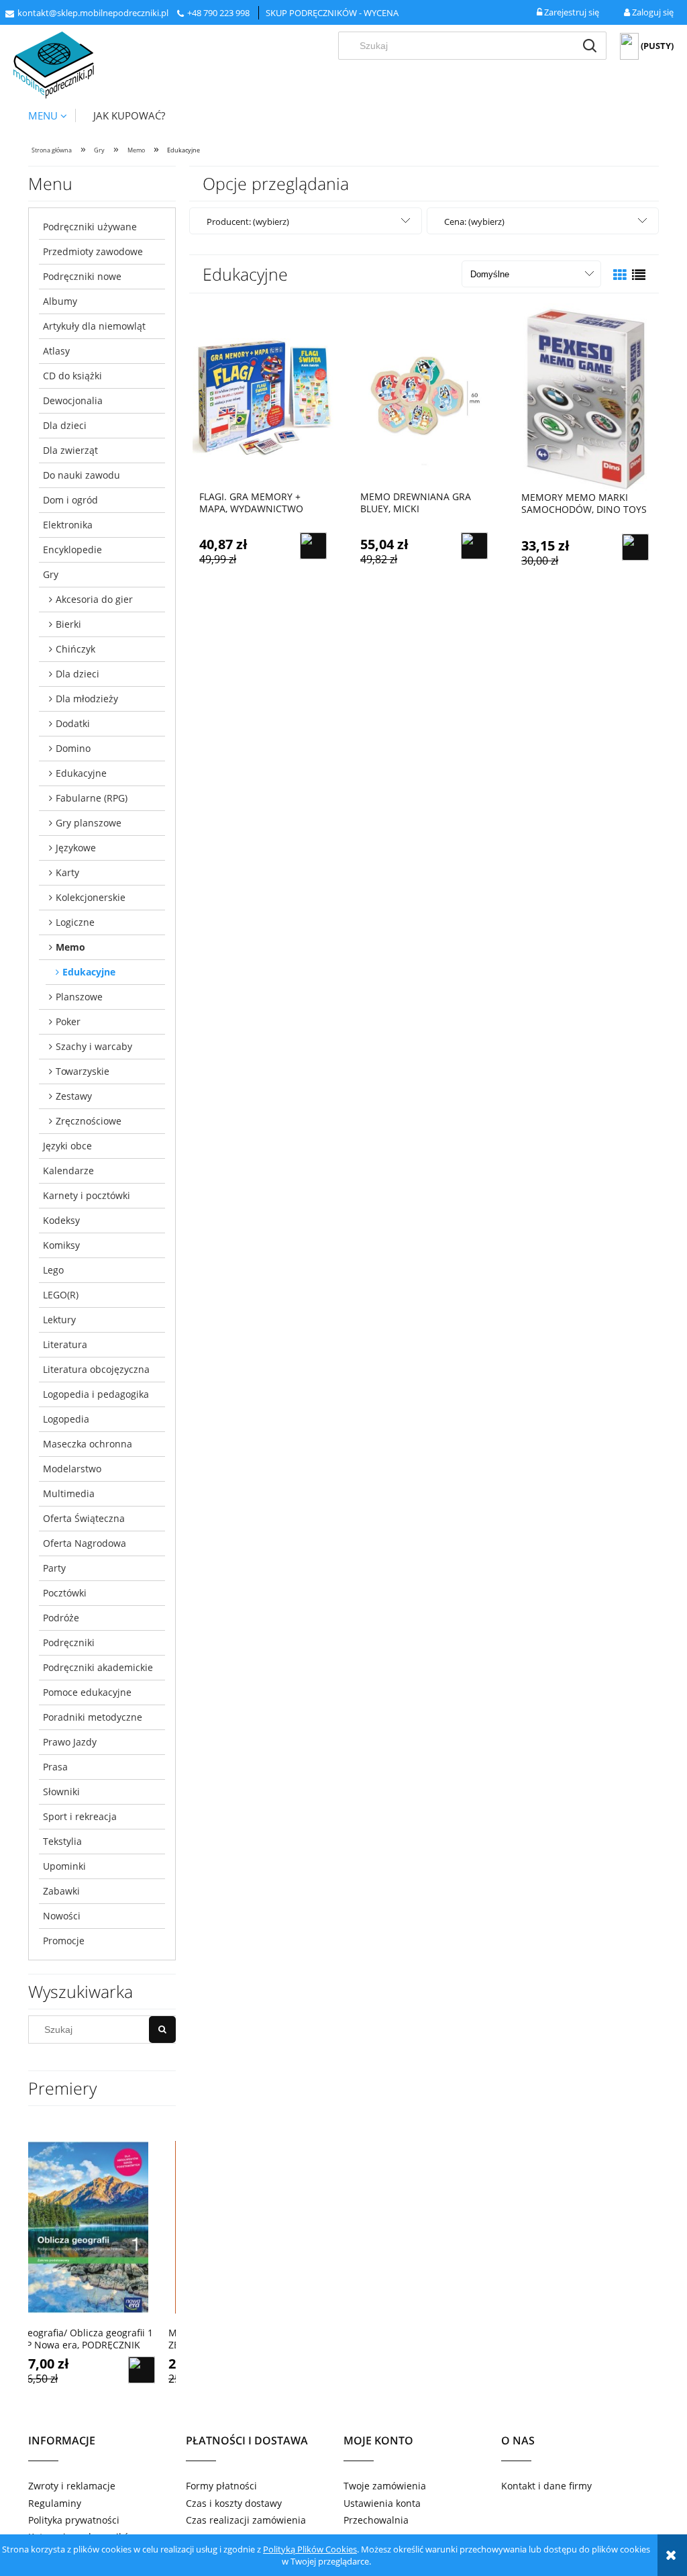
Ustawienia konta (382, 2503)
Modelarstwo (72, 1469)
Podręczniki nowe (82, 276)
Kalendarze (68, 1171)
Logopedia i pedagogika (96, 1394)
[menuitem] (52, 115)
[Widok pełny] (639, 275)
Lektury (59, 1320)
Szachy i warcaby (94, 1046)
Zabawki (61, 1891)
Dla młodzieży (87, 699)
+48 (195, 13)
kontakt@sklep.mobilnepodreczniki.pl (93, 13)
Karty (67, 872)
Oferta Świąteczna (84, 1518)
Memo (70, 947)
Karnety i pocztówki (87, 1195)
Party (54, 1568)
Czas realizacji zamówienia (246, 2520)
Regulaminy (55, 2503)
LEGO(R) (61, 1295)
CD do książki (72, 376)
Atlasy (56, 351)
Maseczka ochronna (88, 1444)
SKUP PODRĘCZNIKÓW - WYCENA (332, 13)
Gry (51, 574)
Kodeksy (61, 1220)
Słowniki (61, 1792)
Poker (68, 1021)
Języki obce (67, 1146)
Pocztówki (65, 1593)
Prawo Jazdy (70, 1742)
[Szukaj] (590, 46)
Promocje (64, 1941)
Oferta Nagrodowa (85, 1543)
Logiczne (75, 922)
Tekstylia (62, 1841)
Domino (73, 748)
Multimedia (69, 1493)
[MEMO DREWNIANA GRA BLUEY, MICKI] (424, 397)
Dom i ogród (70, 500)
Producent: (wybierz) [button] (248, 222)
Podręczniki (69, 1642)
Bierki (68, 624)
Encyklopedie (72, 550)
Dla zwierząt (70, 450)
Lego (53, 1270)
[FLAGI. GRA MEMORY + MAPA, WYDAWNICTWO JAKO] (263, 397)
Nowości (62, 1916)
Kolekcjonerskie (91, 897)
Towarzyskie (83, 1071)
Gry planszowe (89, 823)
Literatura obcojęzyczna (96, 1369)
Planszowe (79, 997)
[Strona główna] (54, 65)
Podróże (61, 1618)
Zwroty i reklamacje (72, 2486)
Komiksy (61, 1245)
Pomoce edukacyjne (87, 1692)
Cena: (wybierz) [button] (474, 222)
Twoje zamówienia (385, 2486)
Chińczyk (75, 649)
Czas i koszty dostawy (234, 2503)
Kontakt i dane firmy (546, 2486)
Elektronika (68, 525)
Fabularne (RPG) (92, 798)
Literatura (65, 1344)
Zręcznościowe (89, 1121)
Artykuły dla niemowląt (94, 326)
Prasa (55, 1767)
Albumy (60, 301)
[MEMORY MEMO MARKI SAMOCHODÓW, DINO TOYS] (585, 397)
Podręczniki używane (90, 227)
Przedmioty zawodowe (93, 251)
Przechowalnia (376, 2520)
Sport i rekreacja (80, 1816)
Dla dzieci (65, 425)
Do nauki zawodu (82, 475)
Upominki (64, 1866)
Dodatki (73, 723)
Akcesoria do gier (94, 599)
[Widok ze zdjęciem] (620, 275)
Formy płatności (221, 2486)
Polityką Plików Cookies (310, 2549)
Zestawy (74, 1096)
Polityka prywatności (74, 2520)
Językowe (76, 848)
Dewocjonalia (73, 400)
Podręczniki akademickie (98, 1667)
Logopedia (66, 1419)
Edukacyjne (81, 773)
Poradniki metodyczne (93, 1717)
